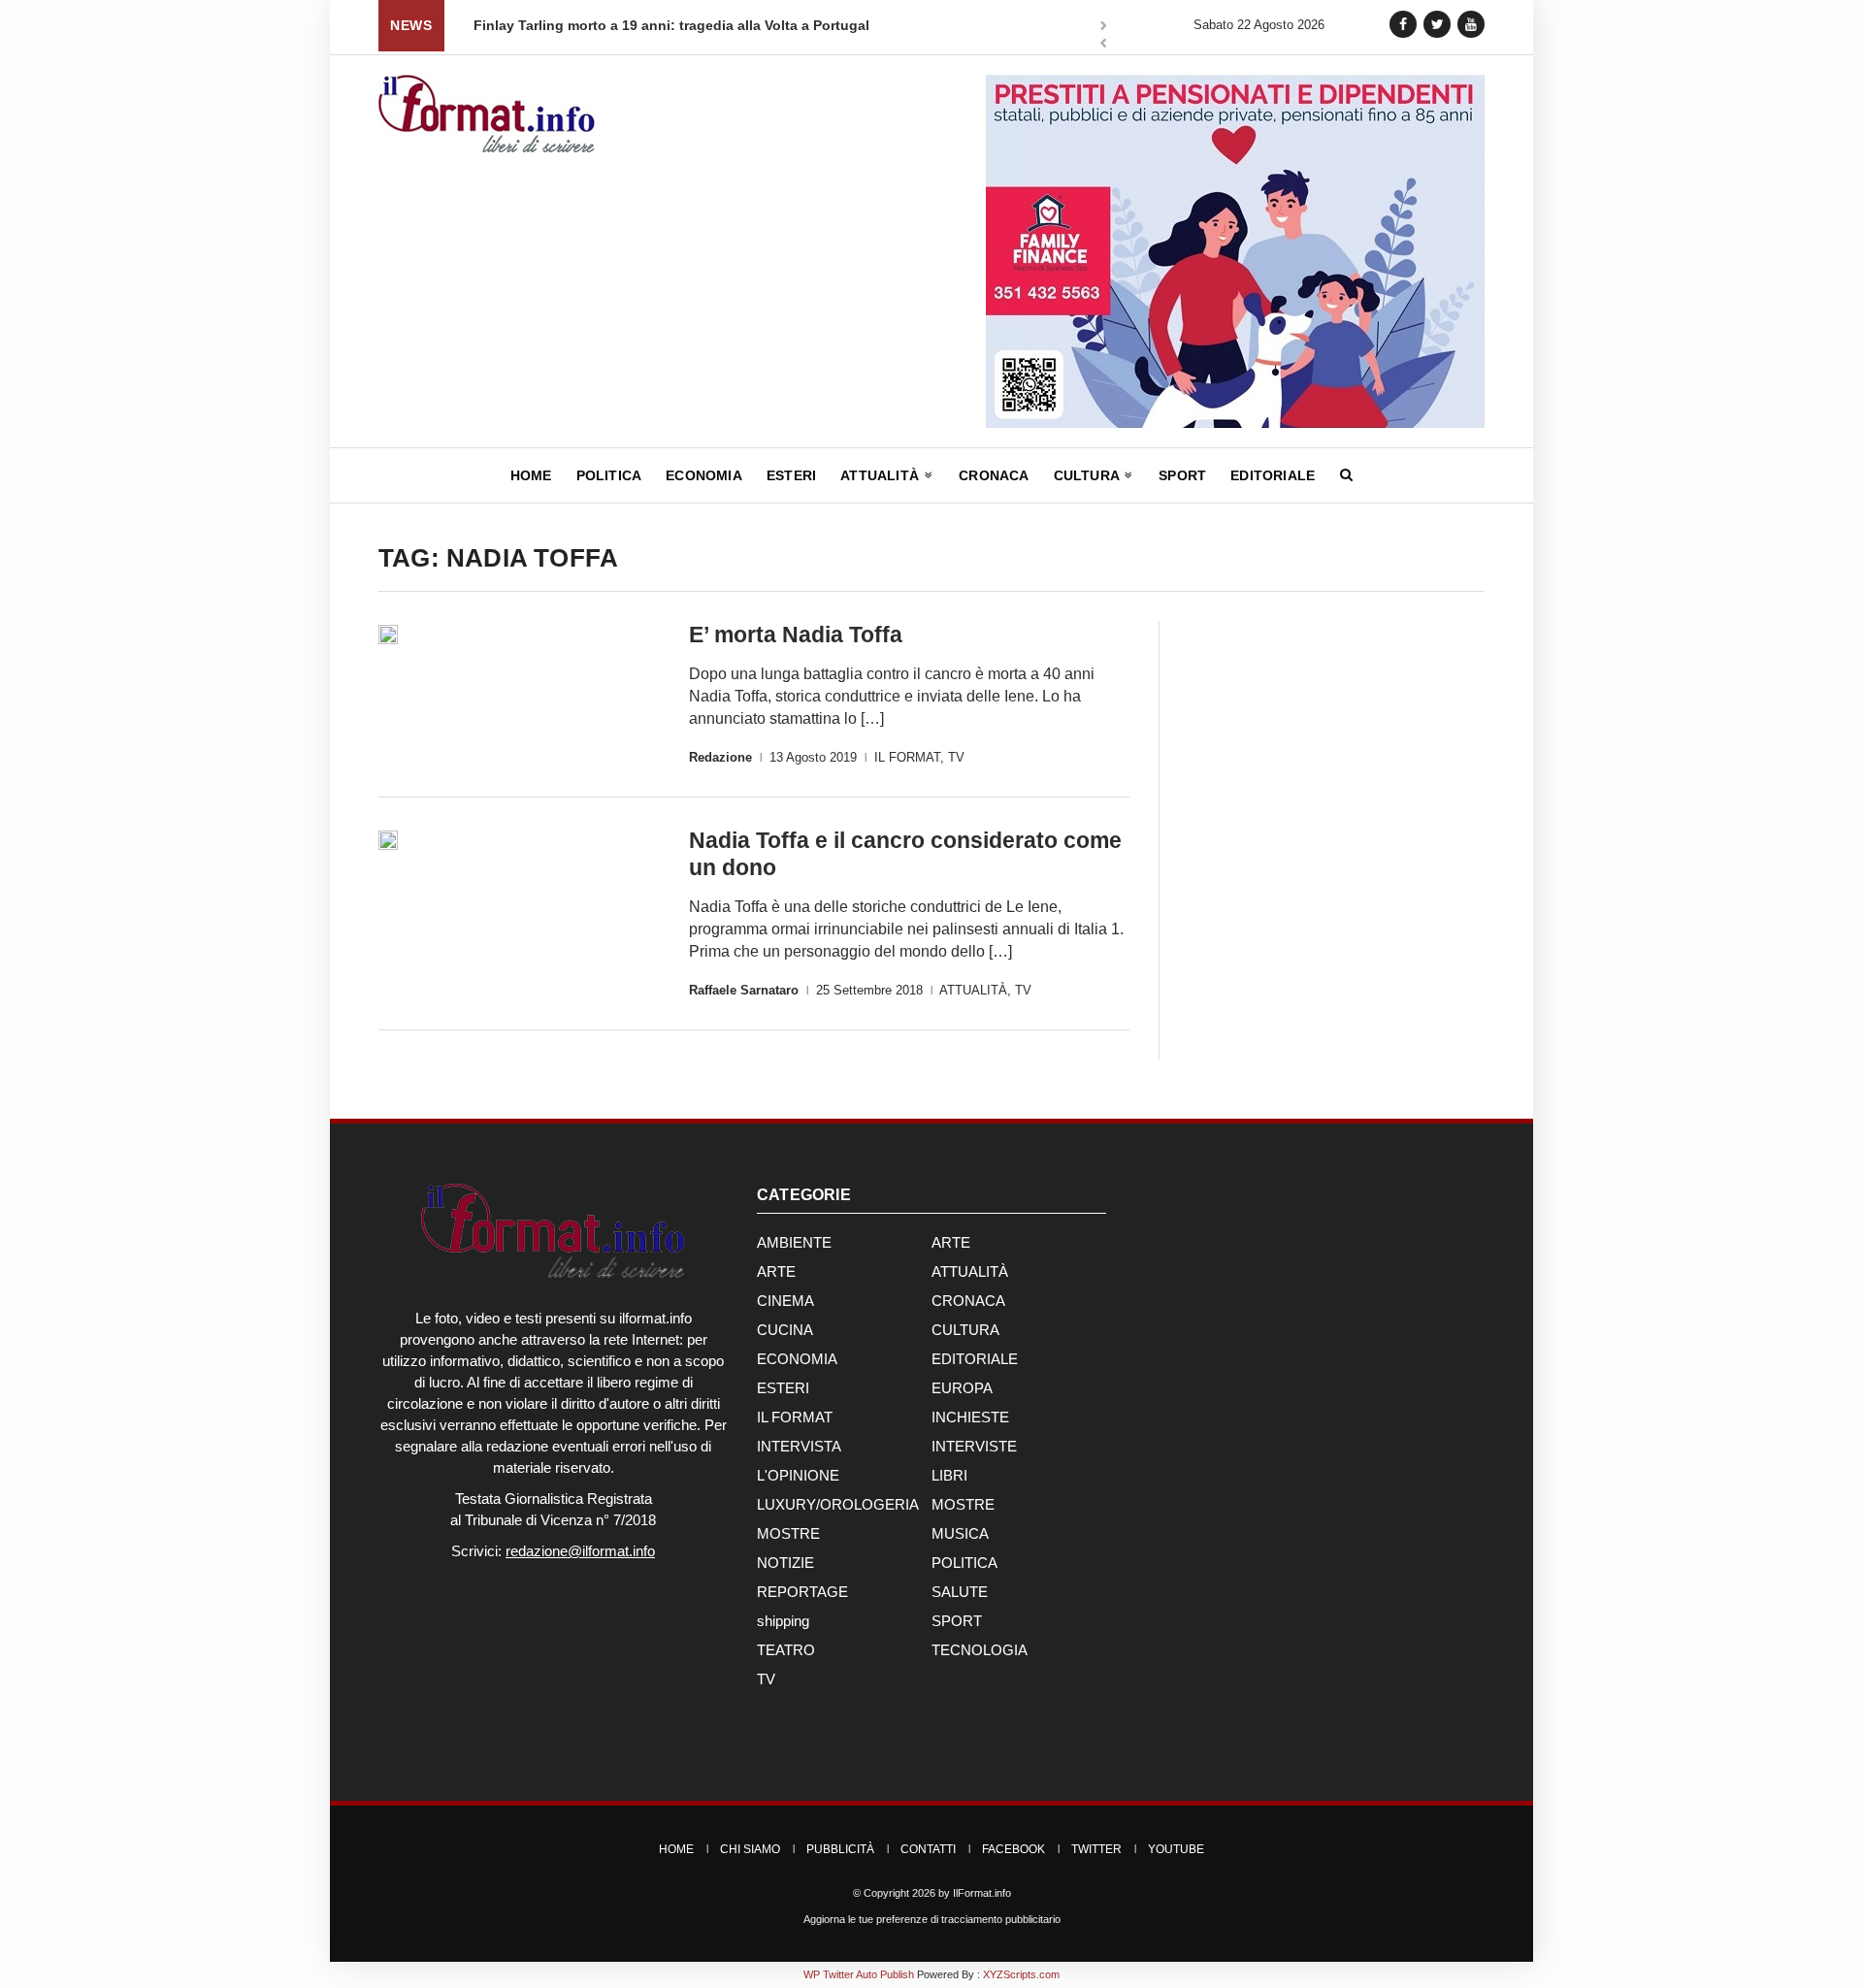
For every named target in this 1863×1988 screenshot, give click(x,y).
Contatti (928, 1849)
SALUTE (960, 1592)
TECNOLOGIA (980, 1650)
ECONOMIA (797, 1359)
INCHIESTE (970, 1417)
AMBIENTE (794, 1242)
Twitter (1096, 1849)
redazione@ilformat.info (580, 1551)
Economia (704, 475)
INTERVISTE (974, 1446)
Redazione (720, 757)
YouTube (1176, 1849)
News (411, 25)
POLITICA (964, 1563)
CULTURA (965, 1330)
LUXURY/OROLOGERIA (838, 1504)
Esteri (791, 475)
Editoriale (1273, 475)
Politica (609, 475)
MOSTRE (963, 1504)
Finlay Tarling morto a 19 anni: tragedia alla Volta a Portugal (595, 25)
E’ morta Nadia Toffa (796, 635)
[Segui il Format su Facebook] (1403, 24)
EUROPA (962, 1388)
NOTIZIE (785, 1563)
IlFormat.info (982, 1893)
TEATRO (786, 1650)
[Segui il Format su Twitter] (1437, 24)
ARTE (951, 1242)
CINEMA (785, 1301)
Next (1103, 27)
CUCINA (785, 1330)
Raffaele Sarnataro (744, 990)
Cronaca (994, 475)
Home (531, 475)
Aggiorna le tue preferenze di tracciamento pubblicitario (932, 1919)
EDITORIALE (975, 1359)
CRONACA (968, 1301)
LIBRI (949, 1475)
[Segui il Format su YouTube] (1471, 24)
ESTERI (783, 1388)
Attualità (882, 475)
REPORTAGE (802, 1592)
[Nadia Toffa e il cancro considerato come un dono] (388, 840)
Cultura (1089, 475)
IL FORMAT (907, 757)
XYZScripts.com (1021, 1974)
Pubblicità (840, 1849)
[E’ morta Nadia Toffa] (388, 635)
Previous (1103, 45)
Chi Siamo (750, 1849)
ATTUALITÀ (973, 990)
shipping (783, 1621)
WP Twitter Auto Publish (859, 1974)
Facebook (1013, 1849)
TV (956, 757)
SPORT (957, 1621)
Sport (1182, 475)
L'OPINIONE (798, 1475)
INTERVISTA (799, 1446)
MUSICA (960, 1533)
